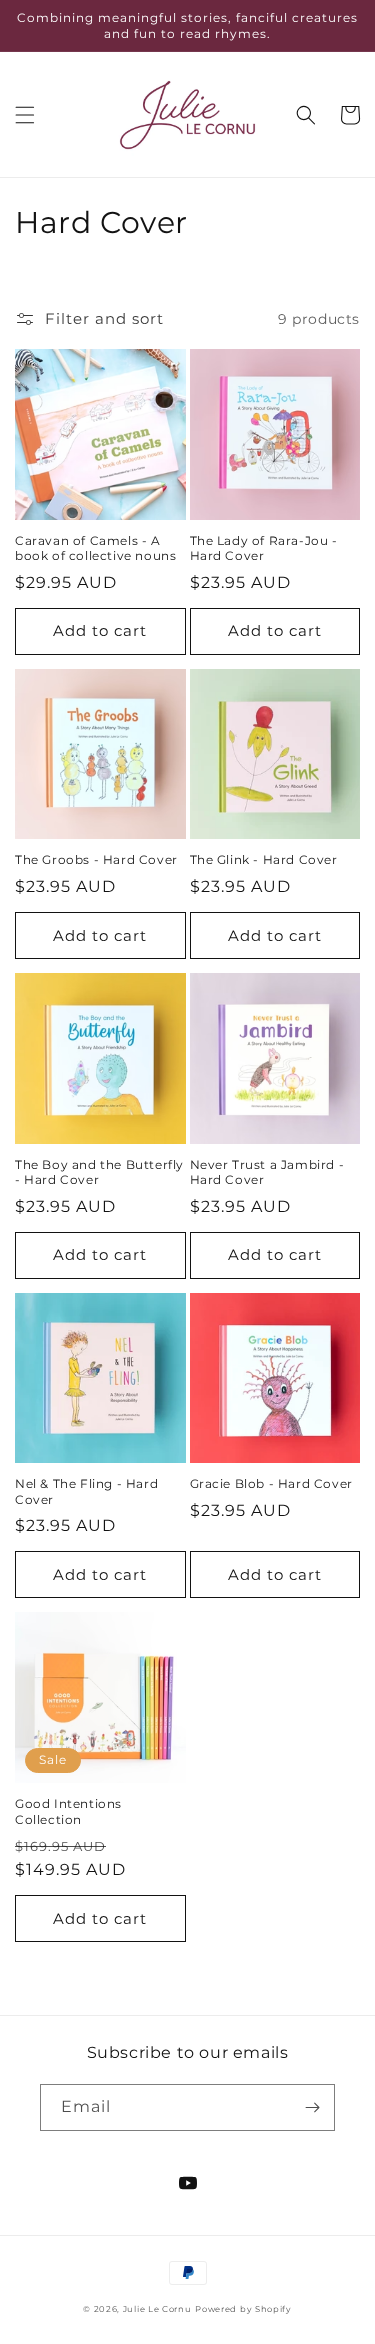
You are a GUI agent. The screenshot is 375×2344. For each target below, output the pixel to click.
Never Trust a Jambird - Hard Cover (267, 1172)
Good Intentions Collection (68, 1811)
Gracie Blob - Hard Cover (271, 1483)
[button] (25, 115)
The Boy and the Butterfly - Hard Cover (99, 1172)
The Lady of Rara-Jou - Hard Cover (264, 548)
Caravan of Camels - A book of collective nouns (95, 548)
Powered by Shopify (243, 2309)
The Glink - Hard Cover (264, 859)
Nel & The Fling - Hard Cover (86, 1491)
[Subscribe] (312, 2107)
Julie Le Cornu (157, 2309)
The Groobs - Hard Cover (96, 859)
